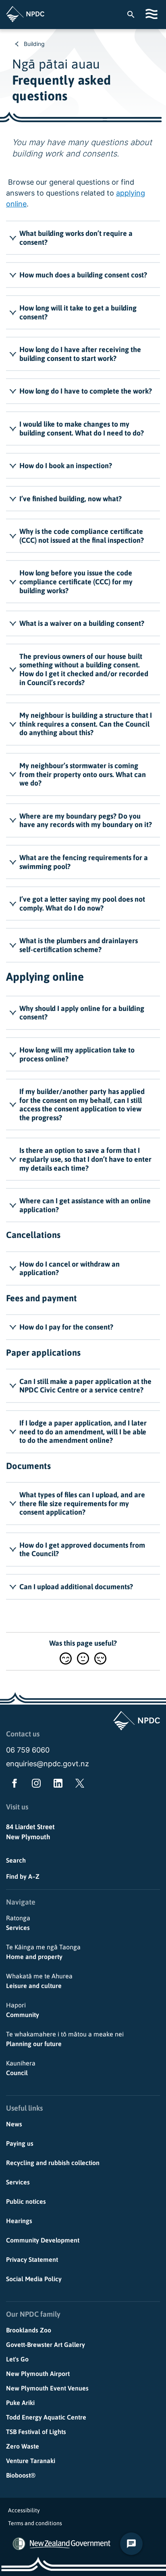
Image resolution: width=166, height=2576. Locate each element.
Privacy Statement (32, 2259)
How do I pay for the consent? (66, 1327)
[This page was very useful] (66, 1658)
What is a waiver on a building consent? (82, 623)
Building (34, 44)
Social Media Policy (34, 2279)
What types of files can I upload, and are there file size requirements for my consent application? (82, 1503)
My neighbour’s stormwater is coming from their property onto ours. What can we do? (83, 774)
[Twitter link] (78, 1785)
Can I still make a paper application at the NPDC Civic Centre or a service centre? (85, 1386)
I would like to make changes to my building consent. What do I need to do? (82, 428)
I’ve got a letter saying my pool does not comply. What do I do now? (82, 903)
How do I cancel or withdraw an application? (70, 1268)
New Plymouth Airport (38, 2374)
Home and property (43, 1952)
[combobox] (135, 14)
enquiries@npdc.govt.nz (48, 1764)
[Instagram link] (35, 1785)
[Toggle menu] (153, 14)
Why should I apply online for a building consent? (82, 1013)
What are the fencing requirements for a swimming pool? (84, 862)
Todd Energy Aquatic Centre (46, 2417)
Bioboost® (21, 2475)
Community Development (43, 2240)
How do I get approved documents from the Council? (82, 1550)
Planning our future (65, 2039)
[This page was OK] (83, 1658)
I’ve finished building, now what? (71, 499)
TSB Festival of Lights (36, 2432)
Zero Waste (23, 2446)
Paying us (20, 2143)
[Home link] (25, 14)
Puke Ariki (20, 2403)
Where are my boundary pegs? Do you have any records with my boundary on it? (86, 820)
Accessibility (24, 2510)
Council (21, 2068)
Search (16, 1860)
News (14, 2124)
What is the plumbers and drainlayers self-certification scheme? (79, 945)
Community (23, 2010)
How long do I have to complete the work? (86, 391)
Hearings (19, 2221)
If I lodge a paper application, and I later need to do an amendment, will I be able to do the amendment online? (83, 1432)
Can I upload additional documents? (76, 1587)
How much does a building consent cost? (83, 275)
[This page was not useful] (100, 1658)
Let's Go (17, 2359)
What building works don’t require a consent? (76, 238)
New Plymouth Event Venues (47, 2388)
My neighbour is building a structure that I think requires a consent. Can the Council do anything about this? (86, 724)
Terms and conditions (35, 2523)
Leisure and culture (39, 1981)
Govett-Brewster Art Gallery (46, 2345)
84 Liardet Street (30, 1827)
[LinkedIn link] (56, 1785)
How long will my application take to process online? (77, 1054)
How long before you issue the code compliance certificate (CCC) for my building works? (76, 581)
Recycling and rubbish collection (53, 2163)
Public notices (26, 2201)
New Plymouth (28, 1837)
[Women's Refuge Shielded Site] (19, 2544)
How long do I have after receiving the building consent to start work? (80, 354)
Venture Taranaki (31, 2461)
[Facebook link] (13, 1785)
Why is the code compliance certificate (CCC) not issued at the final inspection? (82, 536)
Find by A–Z (23, 1876)
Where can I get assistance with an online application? (85, 1205)
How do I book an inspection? (66, 466)
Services (18, 1923)
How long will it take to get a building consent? (78, 312)
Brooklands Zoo (29, 2330)
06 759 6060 (28, 1750)
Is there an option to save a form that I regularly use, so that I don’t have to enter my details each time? (85, 1159)
